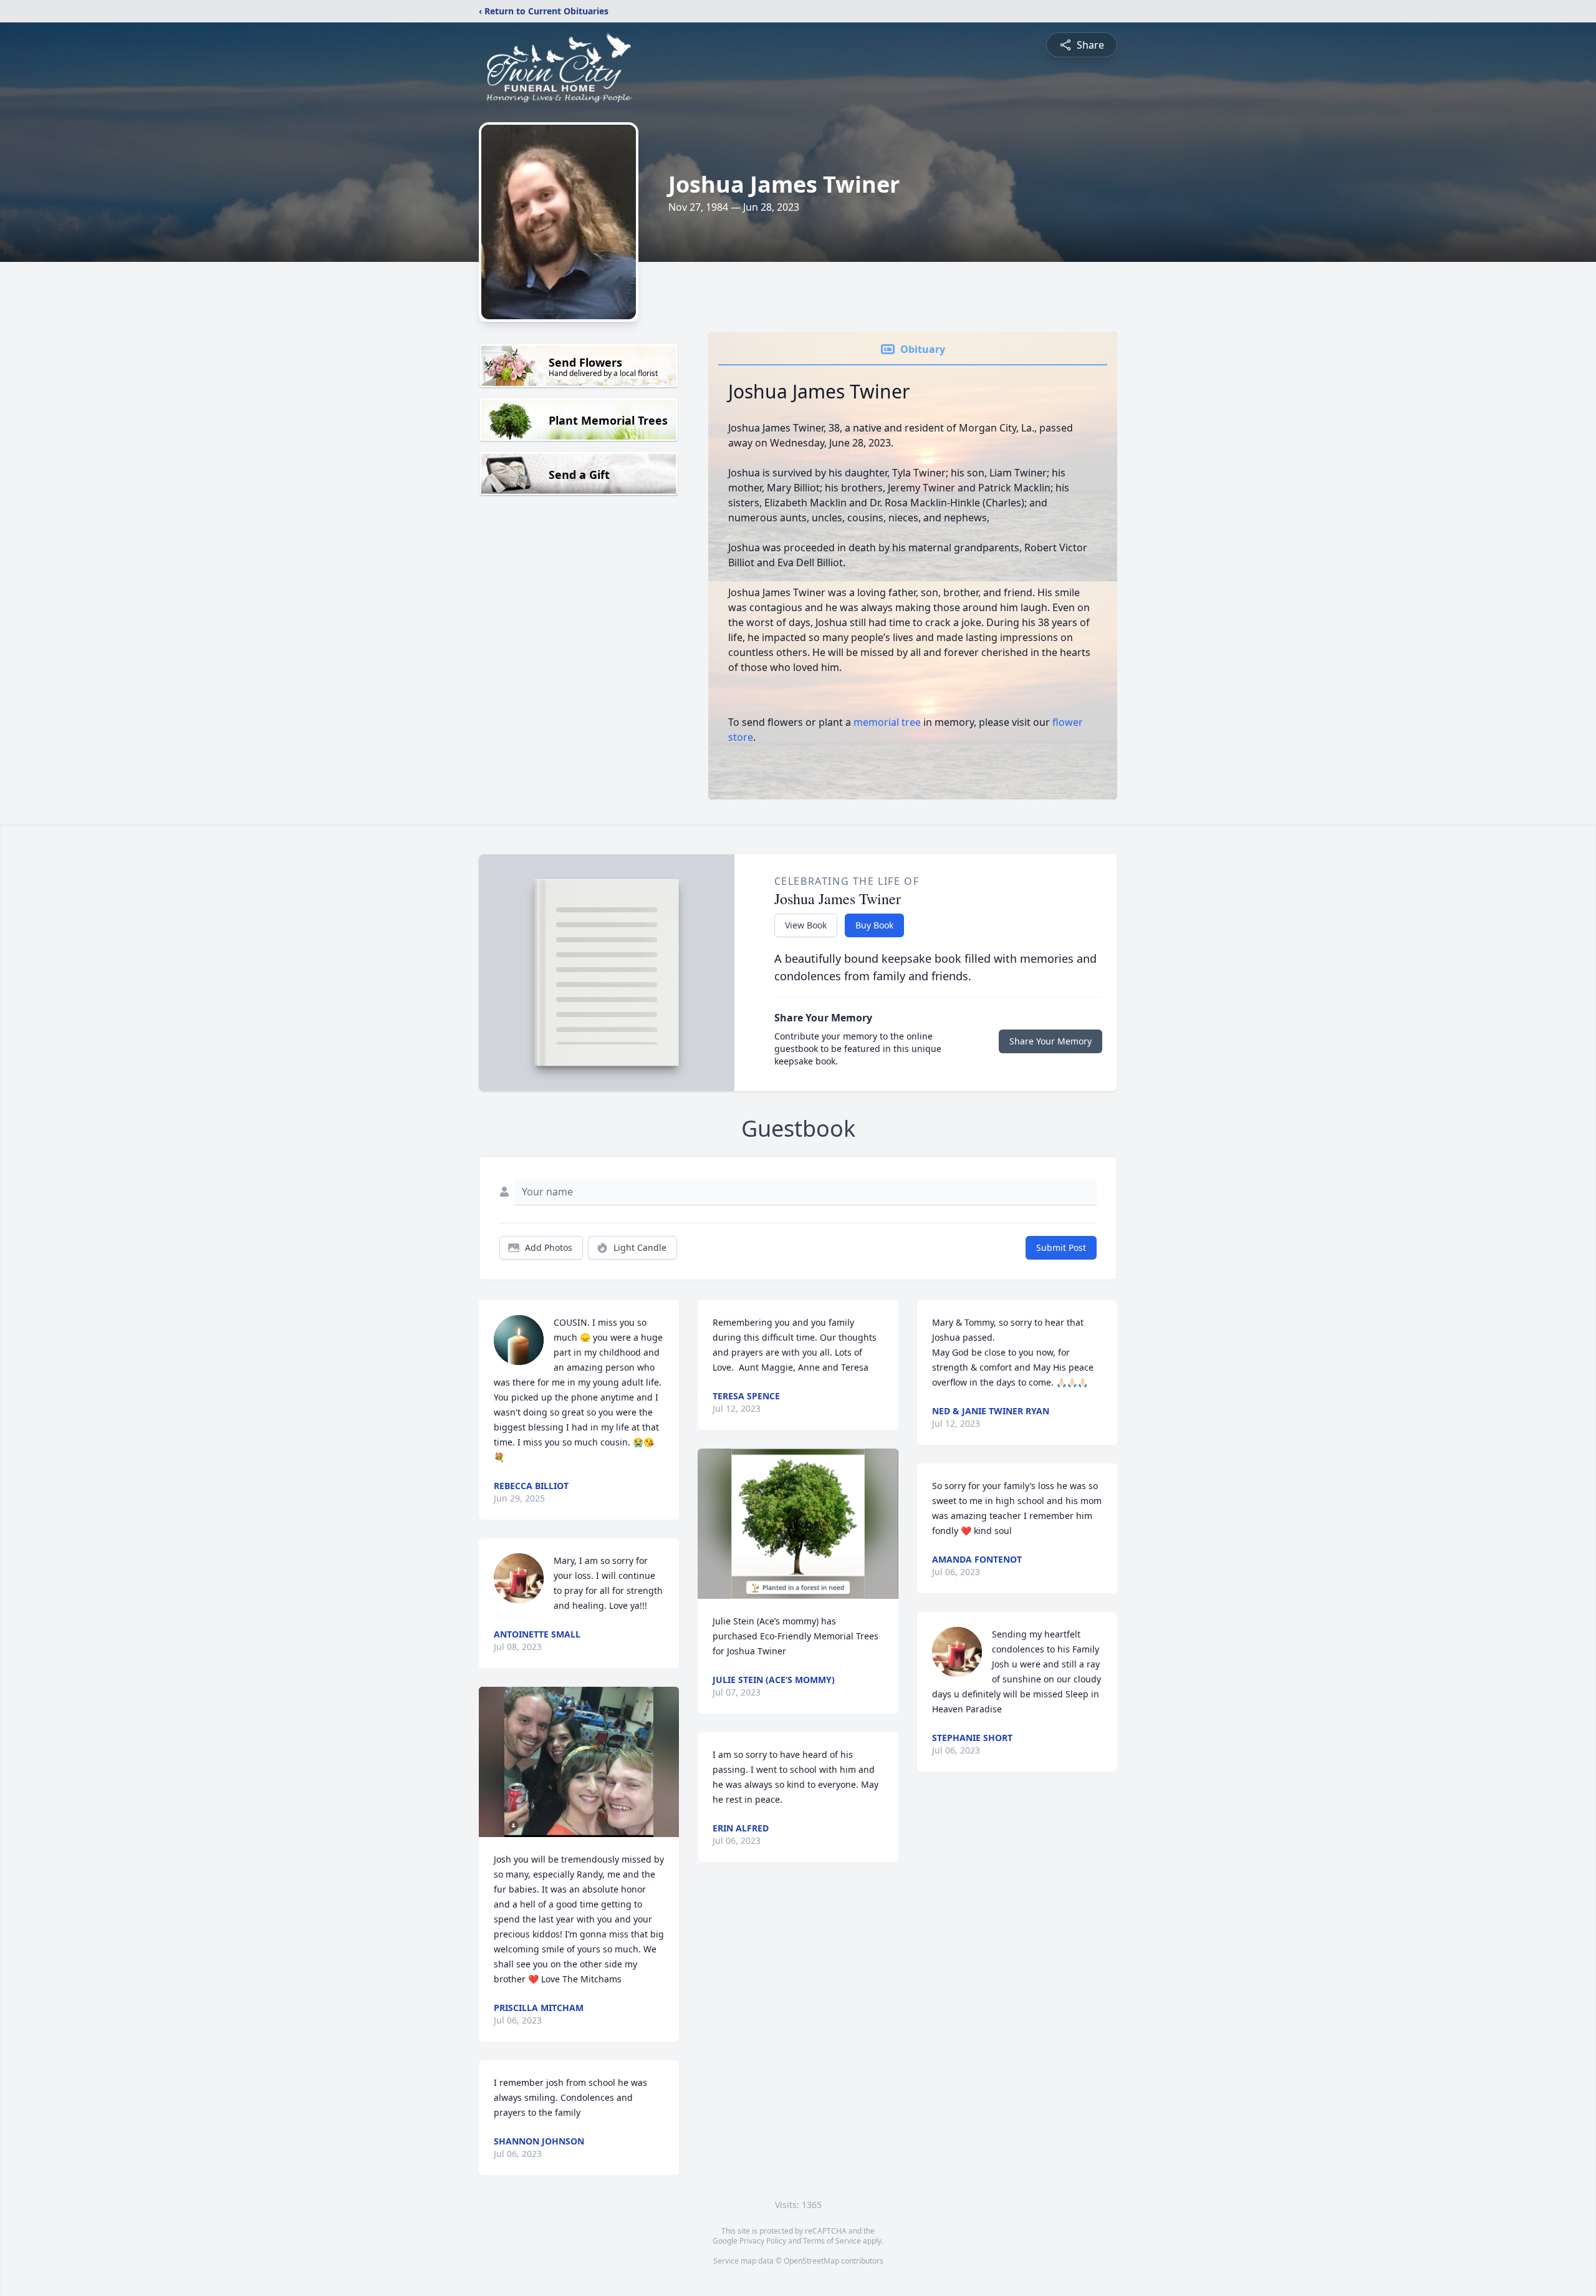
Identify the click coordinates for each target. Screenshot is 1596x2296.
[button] (579, 1762)
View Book (806, 925)
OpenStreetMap (811, 2261)
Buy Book (874, 925)
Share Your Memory (1050, 1041)
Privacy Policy (763, 2241)
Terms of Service (832, 2241)
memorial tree (887, 722)
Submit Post (1061, 1247)
